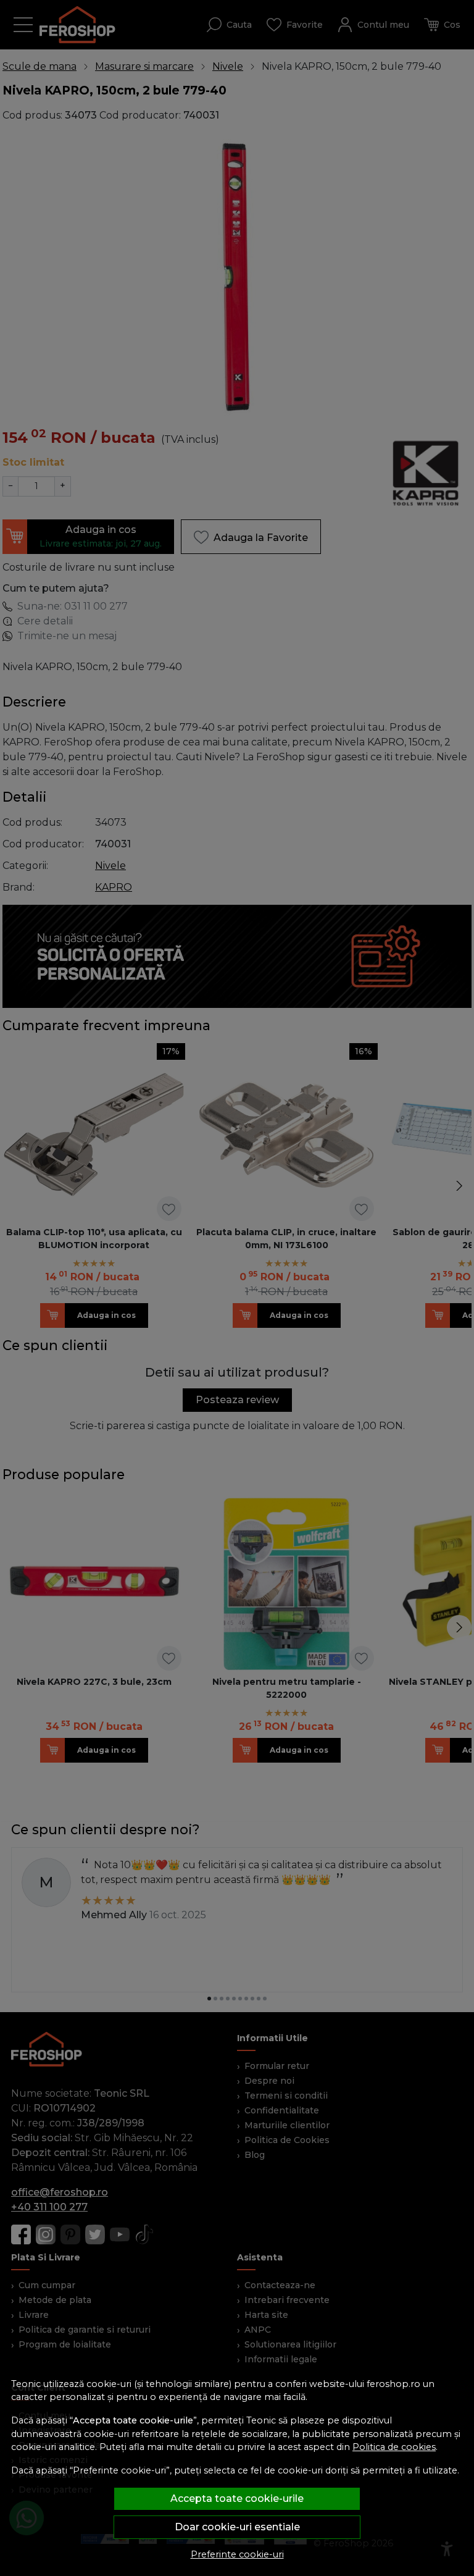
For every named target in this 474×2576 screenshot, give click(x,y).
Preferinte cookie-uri (237, 2554)
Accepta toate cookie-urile (237, 2498)
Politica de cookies (394, 2447)
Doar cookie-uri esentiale (237, 2527)
